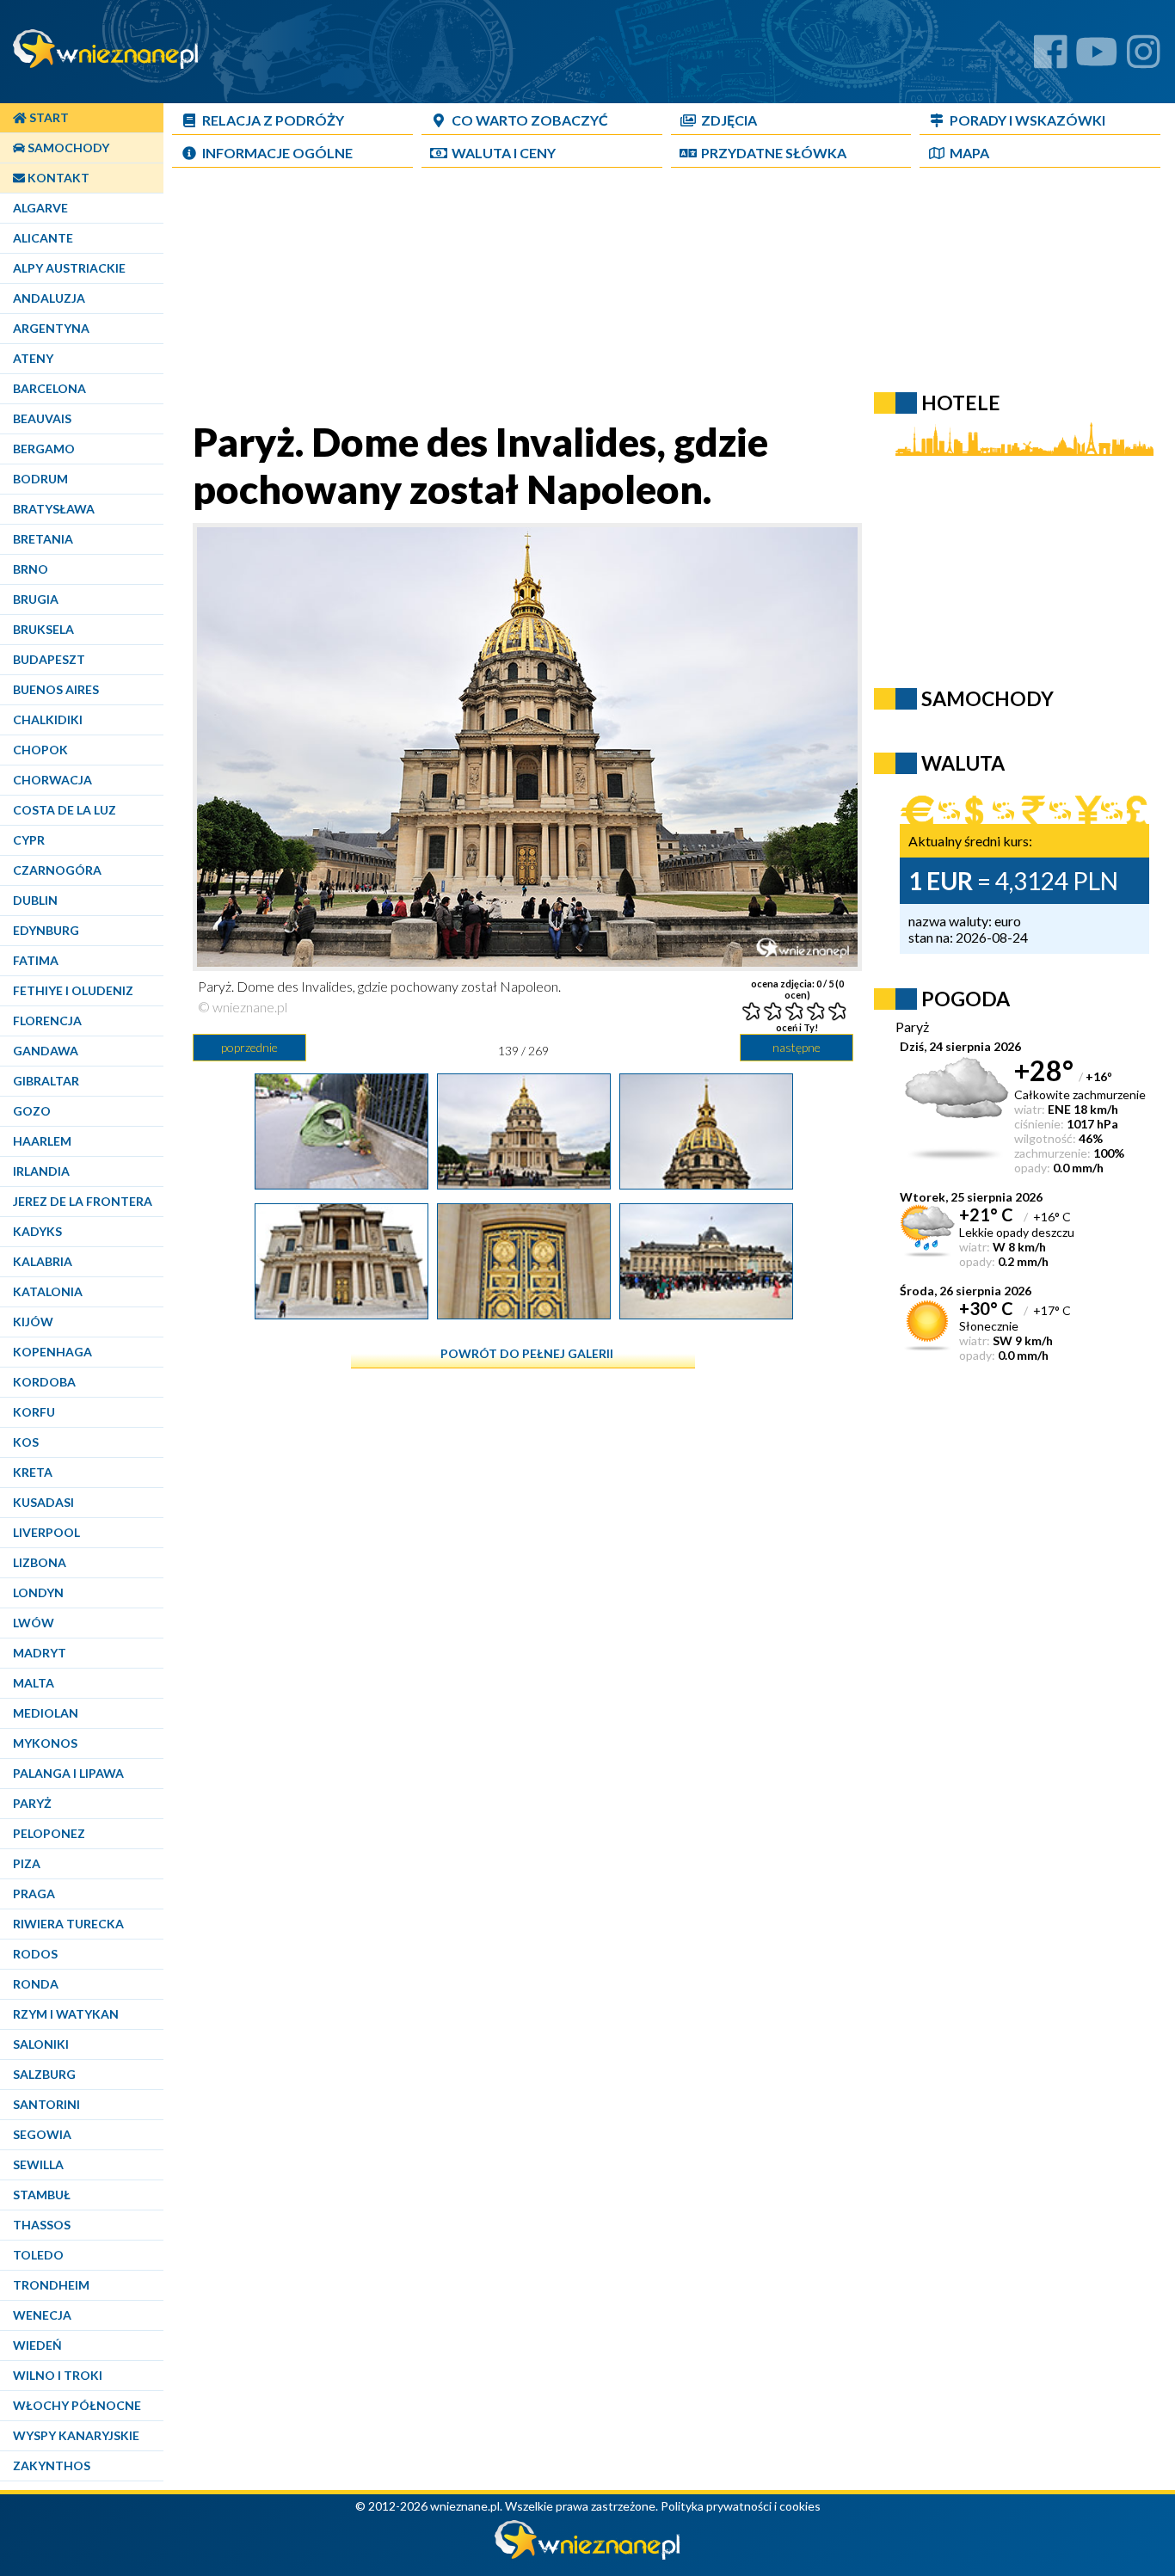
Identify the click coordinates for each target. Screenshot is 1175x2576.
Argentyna (51, 328)
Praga (34, 1894)
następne (797, 1047)
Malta (34, 1683)
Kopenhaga (52, 1352)
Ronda (36, 1984)
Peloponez (49, 1833)
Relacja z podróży (273, 120)
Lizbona (40, 1562)
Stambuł (42, 2195)
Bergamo (44, 449)
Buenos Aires (56, 689)
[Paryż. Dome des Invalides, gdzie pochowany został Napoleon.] (524, 1183)
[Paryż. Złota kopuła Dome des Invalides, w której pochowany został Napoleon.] (706, 1183)
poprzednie (249, 1047)
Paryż (32, 1803)
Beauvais (42, 418)
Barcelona (49, 388)
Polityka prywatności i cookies (741, 2506)
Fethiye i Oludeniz (73, 990)
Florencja (47, 1021)
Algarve (40, 208)
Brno (31, 569)
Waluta (963, 763)
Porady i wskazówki (1027, 120)
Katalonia (48, 1291)
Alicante (43, 238)
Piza (27, 1863)
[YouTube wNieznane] (1097, 58)
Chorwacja (52, 780)
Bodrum (40, 479)
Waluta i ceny (504, 153)
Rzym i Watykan (66, 2014)
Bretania (43, 539)
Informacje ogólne (277, 153)
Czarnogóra (57, 870)
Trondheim (51, 2285)
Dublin (35, 900)
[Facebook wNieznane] (1051, 58)
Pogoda (966, 999)
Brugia (36, 599)
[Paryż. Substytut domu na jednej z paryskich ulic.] (341, 1183)
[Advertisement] (589, 298)
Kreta (33, 1472)
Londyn (38, 1592)
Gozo (32, 1111)
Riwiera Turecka (68, 1924)
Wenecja (42, 2315)
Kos (26, 1442)
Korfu (34, 1412)
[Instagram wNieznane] (1144, 58)
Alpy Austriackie (69, 268)
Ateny (33, 358)
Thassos (42, 2225)
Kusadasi (43, 1502)
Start (48, 117)
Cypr (29, 840)
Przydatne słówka (774, 153)
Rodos (35, 1954)
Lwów (34, 1623)
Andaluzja (49, 298)
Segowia (42, 2134)
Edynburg (46, 930)
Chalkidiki (48, 719)
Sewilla (38, 2164)
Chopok (40, 750)
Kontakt (57, 178)
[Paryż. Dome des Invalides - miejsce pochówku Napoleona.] (341, 1313)
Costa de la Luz (65, 810)
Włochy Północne (77, 2405)
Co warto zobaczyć (530, 120)
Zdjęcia (729, 120)
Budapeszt (49, 659)
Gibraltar (46, 1081)
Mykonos (45, 1743)
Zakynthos (52, 2465)
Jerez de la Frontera (83, 1201)
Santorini (46, 2104)
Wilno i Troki (58, 2375)
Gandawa (46, 1051)
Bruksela (43, 629)
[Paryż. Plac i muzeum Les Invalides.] (706, 1313)
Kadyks (37, 1231)
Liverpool (46, 1532)
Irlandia (41, 1171)
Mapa (969, 153)
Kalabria (43, 1261)
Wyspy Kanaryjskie (76, 2435)
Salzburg (44, 2074)
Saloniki (41, 2044)
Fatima (36, 960)
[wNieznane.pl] (587, 2555)
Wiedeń (37, 2345)
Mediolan (46, 1713)
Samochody (67, 148)
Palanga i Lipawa (68, 1773)
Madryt (40, 1653)
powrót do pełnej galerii (527, 1353)
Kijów (33, 1322)
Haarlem (42, 1141)
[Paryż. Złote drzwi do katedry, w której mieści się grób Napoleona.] (524, 1313)
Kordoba (44, 1382)
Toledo (38, 2255)
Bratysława (54, 509)
